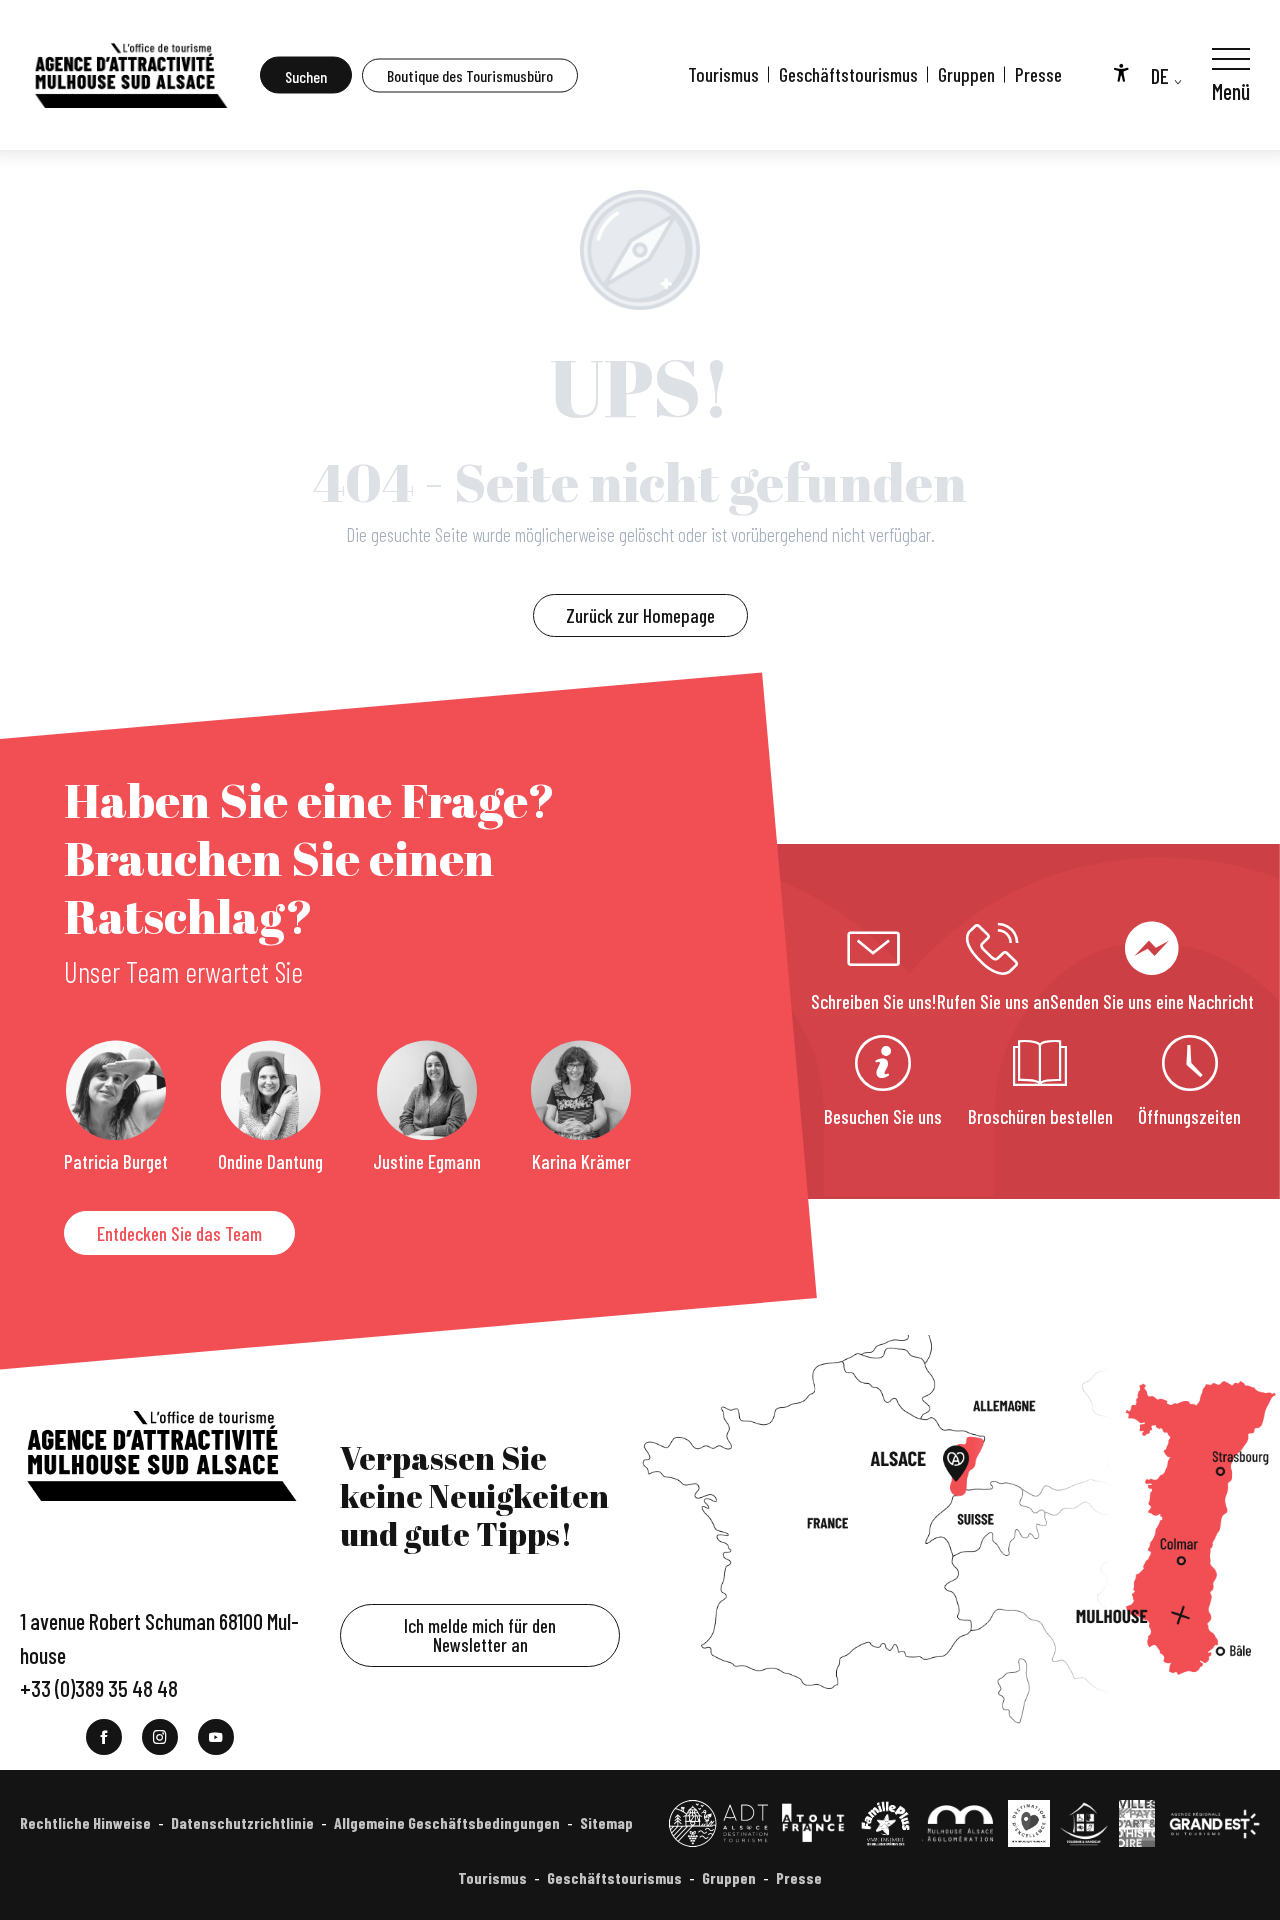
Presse (1038, 74)
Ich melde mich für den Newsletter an (480, 1635)
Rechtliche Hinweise (85, 1822)
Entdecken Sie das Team (179, 1233)
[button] (306, 75)
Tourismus (723, 74)
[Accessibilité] (1121, 72)
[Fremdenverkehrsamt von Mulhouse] (130, 75)
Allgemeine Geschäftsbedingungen (447, 1822)
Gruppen (966, 74)
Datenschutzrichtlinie (242, 1822)
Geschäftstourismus (848, 74)
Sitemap (606, 1822)
